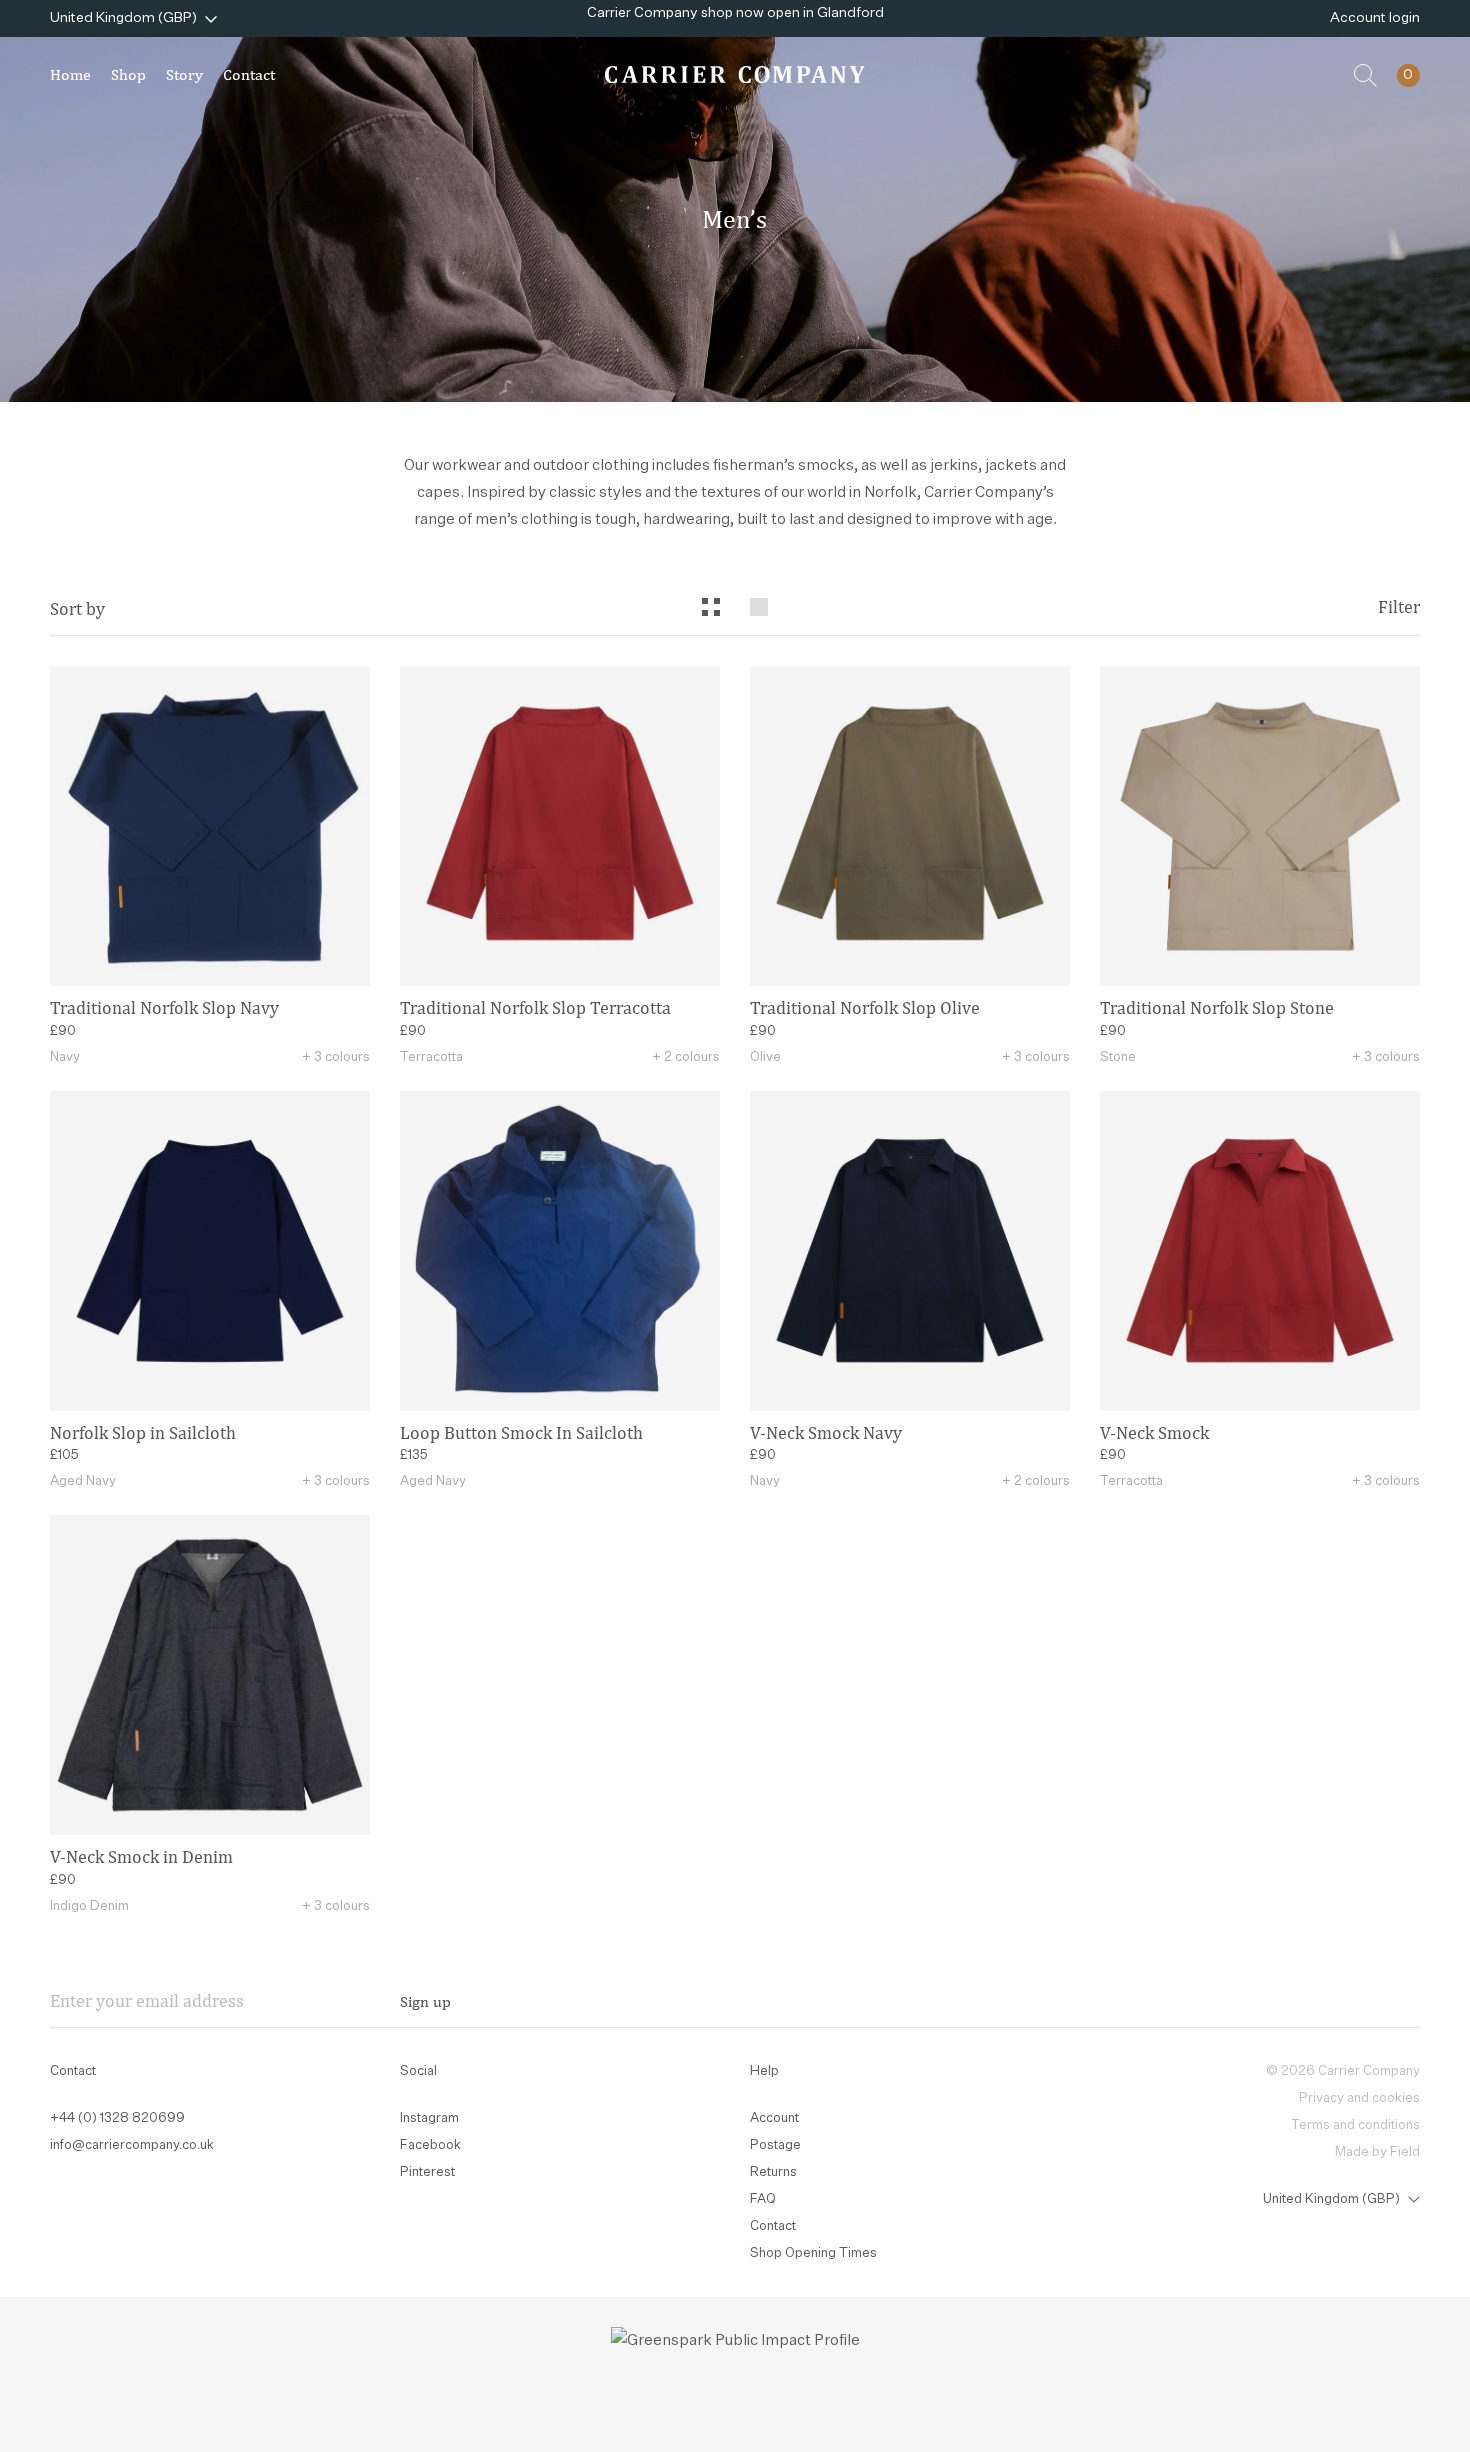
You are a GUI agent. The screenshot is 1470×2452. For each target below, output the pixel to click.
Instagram (429, 2118)
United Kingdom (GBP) (123, 18)
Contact (249, 74)
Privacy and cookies (1359, 2098)
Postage (775, 2145)
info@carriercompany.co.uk (132, 2145)
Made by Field (1377, 2152)
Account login (1375, 18)
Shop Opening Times (813, 2253)
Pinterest (427, 2172)
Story (184, 74)
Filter (1399, 607)
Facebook (430, 2145)
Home (70, 74)
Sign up (425, 2001)
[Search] (1365, 75)
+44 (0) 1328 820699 (117, 2118)
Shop (128, 74)
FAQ (763, 2199)
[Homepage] (735, 74)
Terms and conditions (1355, 2125)
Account (774, 2118)
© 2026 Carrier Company (1343, 2071)
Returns (773, 2172)
